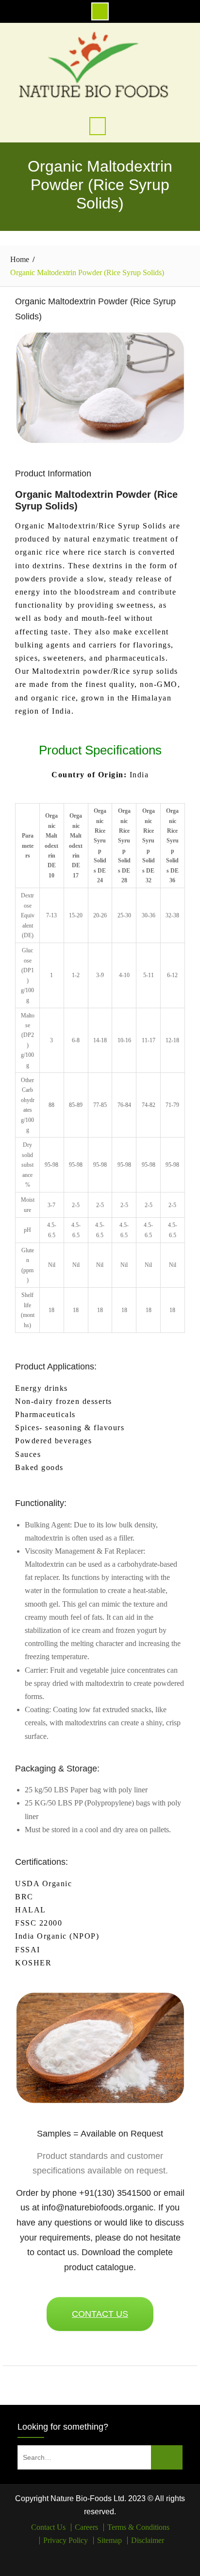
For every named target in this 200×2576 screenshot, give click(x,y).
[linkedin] (107, 2559)
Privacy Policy (66, 2541)
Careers (86, 2527)
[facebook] (93, 2559)
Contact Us (48, 2527)
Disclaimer (148, 2541)
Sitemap (109, 2541)
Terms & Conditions (138, 2527)
